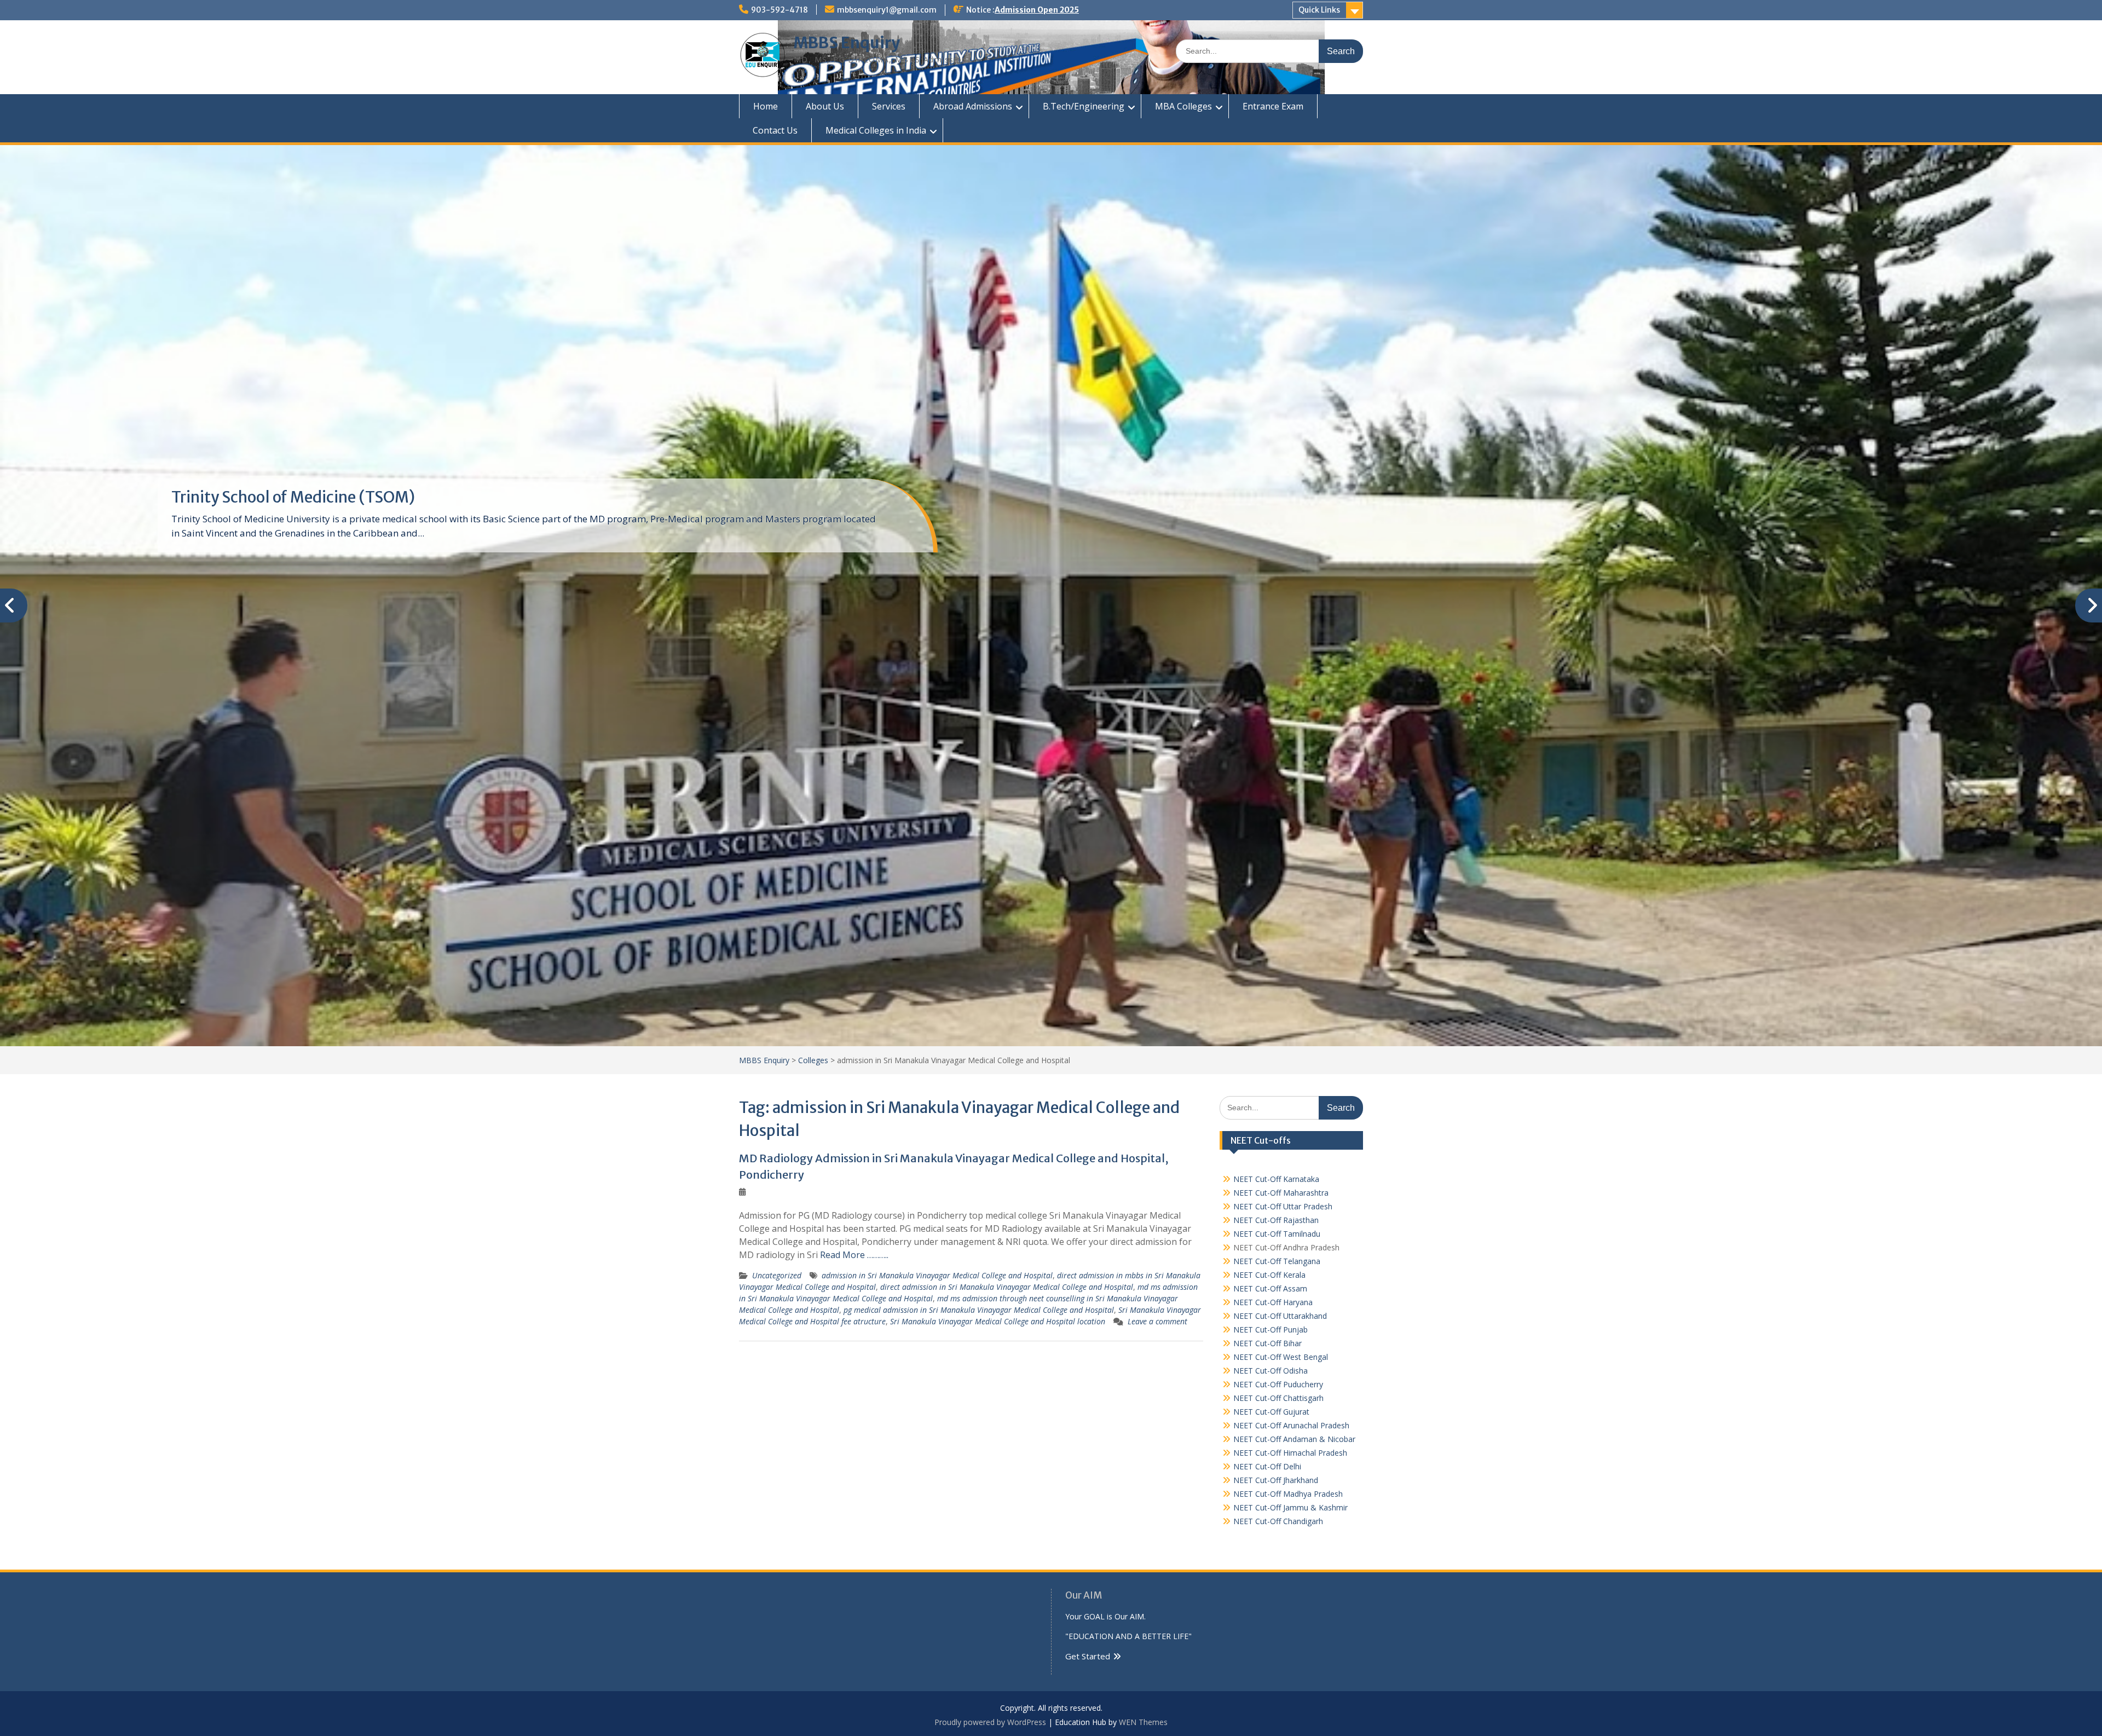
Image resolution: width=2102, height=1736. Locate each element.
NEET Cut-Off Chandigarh (1278, 1521)
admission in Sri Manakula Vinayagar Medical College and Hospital (937, 1275)
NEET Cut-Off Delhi (1267, 1466)
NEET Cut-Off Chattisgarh (1278, 1398)
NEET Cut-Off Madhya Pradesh (1288, 1494)
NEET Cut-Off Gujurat (1271, 1412)
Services (889, 106)
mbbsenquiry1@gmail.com (887, 10)
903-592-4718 (779, 10)
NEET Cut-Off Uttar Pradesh (1283, 1206)
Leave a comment (1157, 1321)
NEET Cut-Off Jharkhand (1276, 1480)
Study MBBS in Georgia (253, 497)
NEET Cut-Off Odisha (1271, 1371)
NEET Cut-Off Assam (1270, 1288)
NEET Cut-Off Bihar (1267, 1343)
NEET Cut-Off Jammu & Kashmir (1290, 1507)
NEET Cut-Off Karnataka (1276, 1179)
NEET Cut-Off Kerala (1269, 1275)
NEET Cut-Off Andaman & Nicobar (1294, 1439)
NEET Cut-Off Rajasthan (1276, 1220)
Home (766, 106)
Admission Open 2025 (1037, 10)
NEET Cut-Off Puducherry (1278, 1384)
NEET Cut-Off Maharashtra (1281, 1193)
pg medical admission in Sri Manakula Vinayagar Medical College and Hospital (979, 1310)
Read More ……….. (854, 1255)
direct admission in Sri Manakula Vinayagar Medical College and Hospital (1007, 1287)
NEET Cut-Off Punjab (1271, 1330)
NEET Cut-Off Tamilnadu (1277, 1234)
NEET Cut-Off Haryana (1273, 1302)
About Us (825, 106)
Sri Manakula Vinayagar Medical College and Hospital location (998, 1321)
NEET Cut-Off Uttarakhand (1280, 1316)
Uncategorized (777, 1275)
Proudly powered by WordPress (990, 1722)
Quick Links (1319, 10)
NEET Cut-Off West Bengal (1281, 1357)
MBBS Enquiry (847, 43)
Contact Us (775, 130)
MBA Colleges (1183, 106)
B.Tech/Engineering (1084, 106)
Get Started (1088, 1656)
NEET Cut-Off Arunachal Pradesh (1291, 1425)
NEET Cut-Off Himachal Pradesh (1290, 1453)
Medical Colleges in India (876, 130)
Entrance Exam (1273, 106)
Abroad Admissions (973, 106)
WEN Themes (1143, 1722)
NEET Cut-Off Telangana (1277, 1261)
